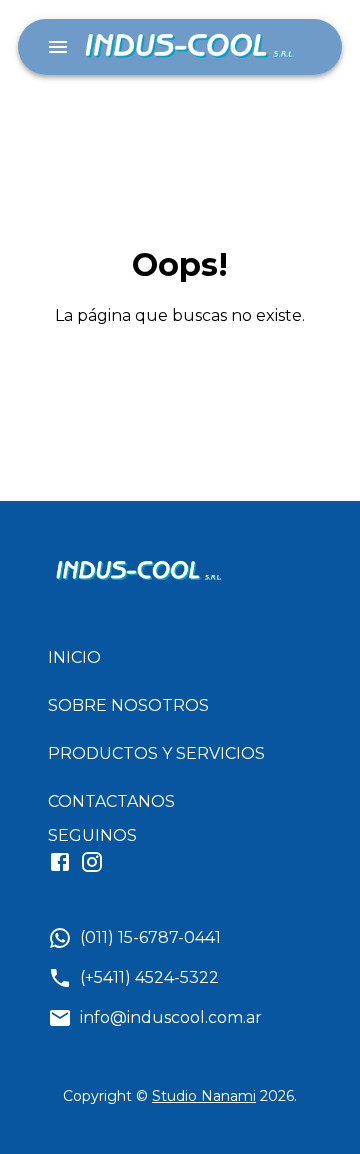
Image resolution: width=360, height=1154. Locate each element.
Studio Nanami (204, 1096)
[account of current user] (58, 47)
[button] (164, 658)
